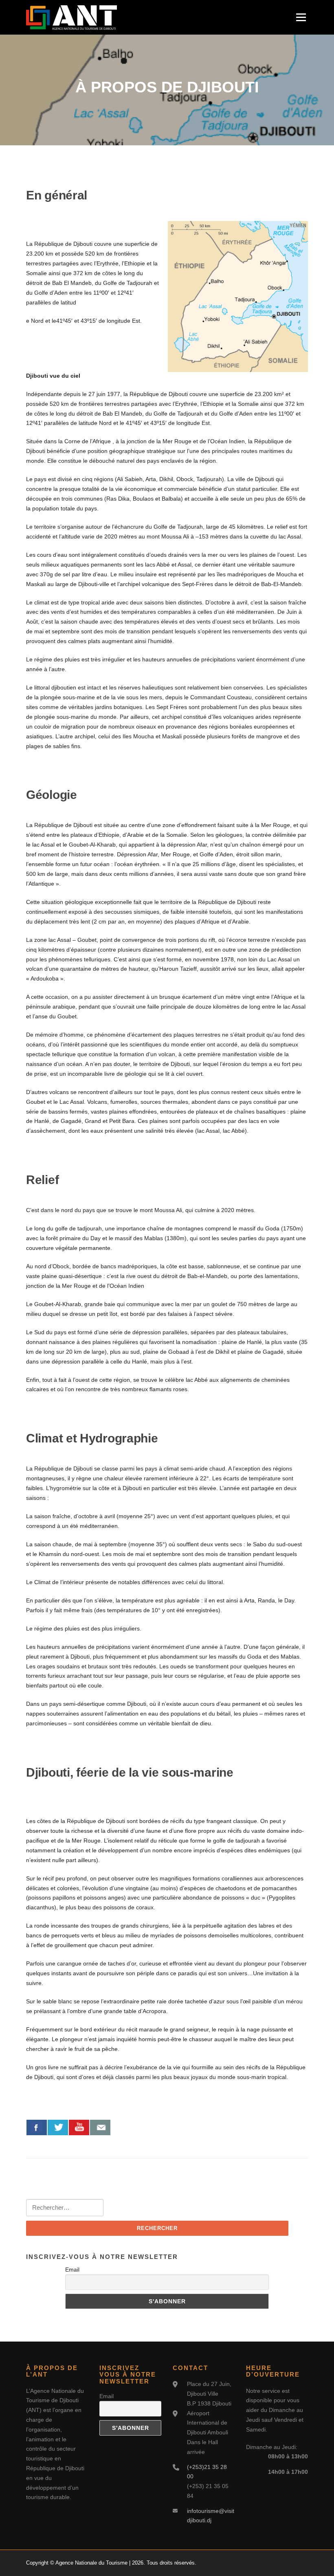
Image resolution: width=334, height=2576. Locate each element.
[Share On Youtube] (79, 2127)
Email (72, 2270)
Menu (301, 17)
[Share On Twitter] (58, 2127)
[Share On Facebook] (37, 2127)
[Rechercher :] (65, 2208)
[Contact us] (100, 2127)
